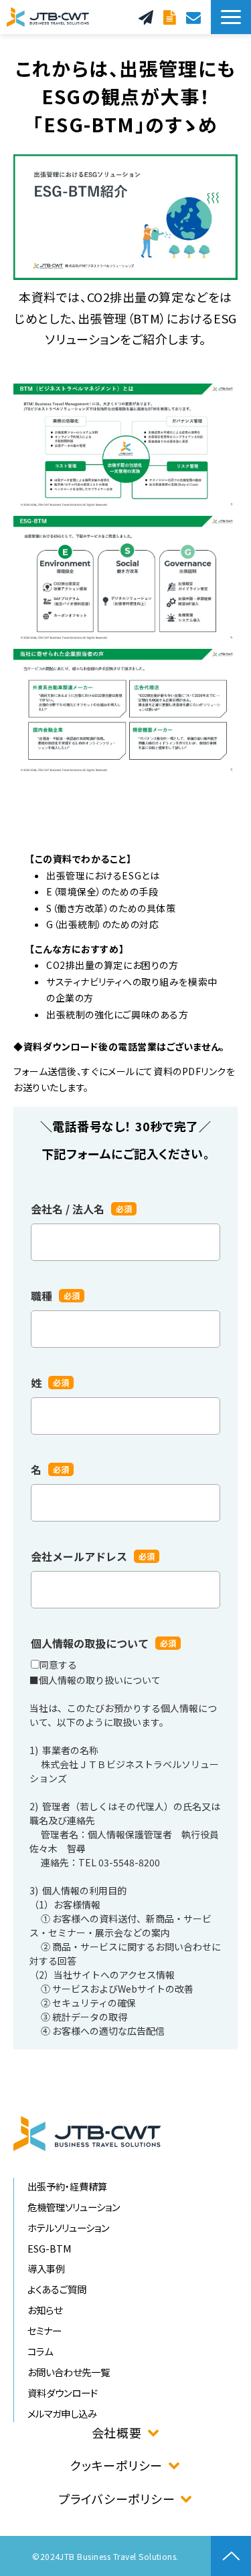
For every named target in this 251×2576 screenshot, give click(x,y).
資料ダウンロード (171, 17)
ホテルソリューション (68, 2228)
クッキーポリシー (116, 2465)
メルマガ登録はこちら (148, 17)
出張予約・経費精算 (67, 2186)
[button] (231, 17)
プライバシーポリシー (116, 2498)
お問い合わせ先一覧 (69, 2372)
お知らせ (45, 2310)
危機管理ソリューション (74, 2207)
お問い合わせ (195, 17)
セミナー (45, 2330)
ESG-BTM (50, 2248)
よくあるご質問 (57, 2289)
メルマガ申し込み (62, 2413)
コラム (40, 2351)
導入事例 (46, 2268)
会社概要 (117, 2432)
